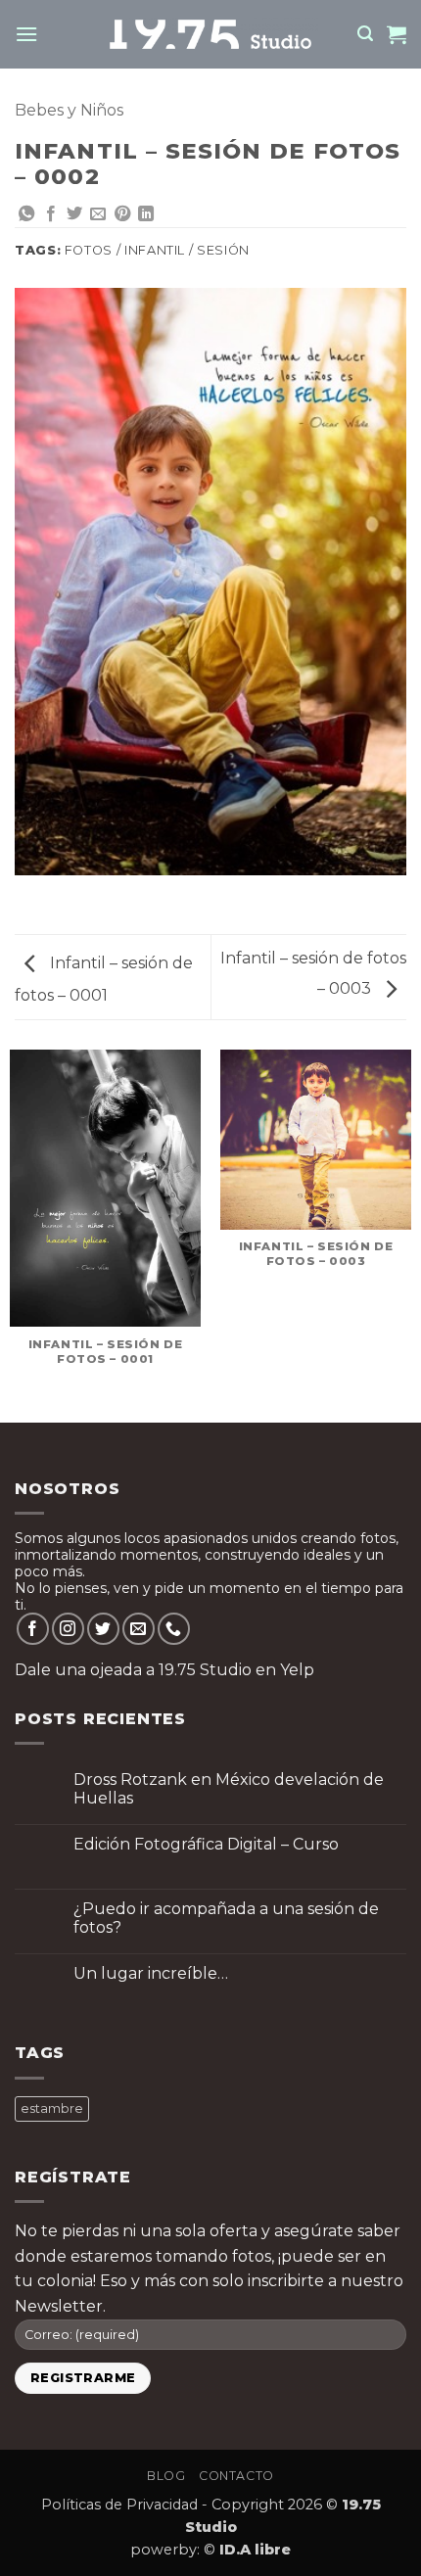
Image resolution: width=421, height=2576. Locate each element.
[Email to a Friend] (98, 214)
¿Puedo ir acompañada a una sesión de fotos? (226, 1918)
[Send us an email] (139, 1629)
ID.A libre (255, 2550)
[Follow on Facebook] (33, 1629)
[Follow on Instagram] (68, 1629)
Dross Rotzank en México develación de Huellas (229, 1789)
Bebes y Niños (69, 110)
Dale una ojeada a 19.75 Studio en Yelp (164, 1670)
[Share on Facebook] (51, 214)
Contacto (236, 2476)
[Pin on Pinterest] (122, 214)
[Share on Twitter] (74, 214)
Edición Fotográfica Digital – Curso (206, 1844)
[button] (26, 34)
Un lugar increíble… (151, 1973)
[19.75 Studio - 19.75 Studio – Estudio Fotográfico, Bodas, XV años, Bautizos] (210, 34)
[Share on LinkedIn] (146, 214)
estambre (52, 2108)
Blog (166, 2476)
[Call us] (174, 1629)
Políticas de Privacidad (119, 2505)
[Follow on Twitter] (103, 1629)
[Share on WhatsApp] (26, 214)
